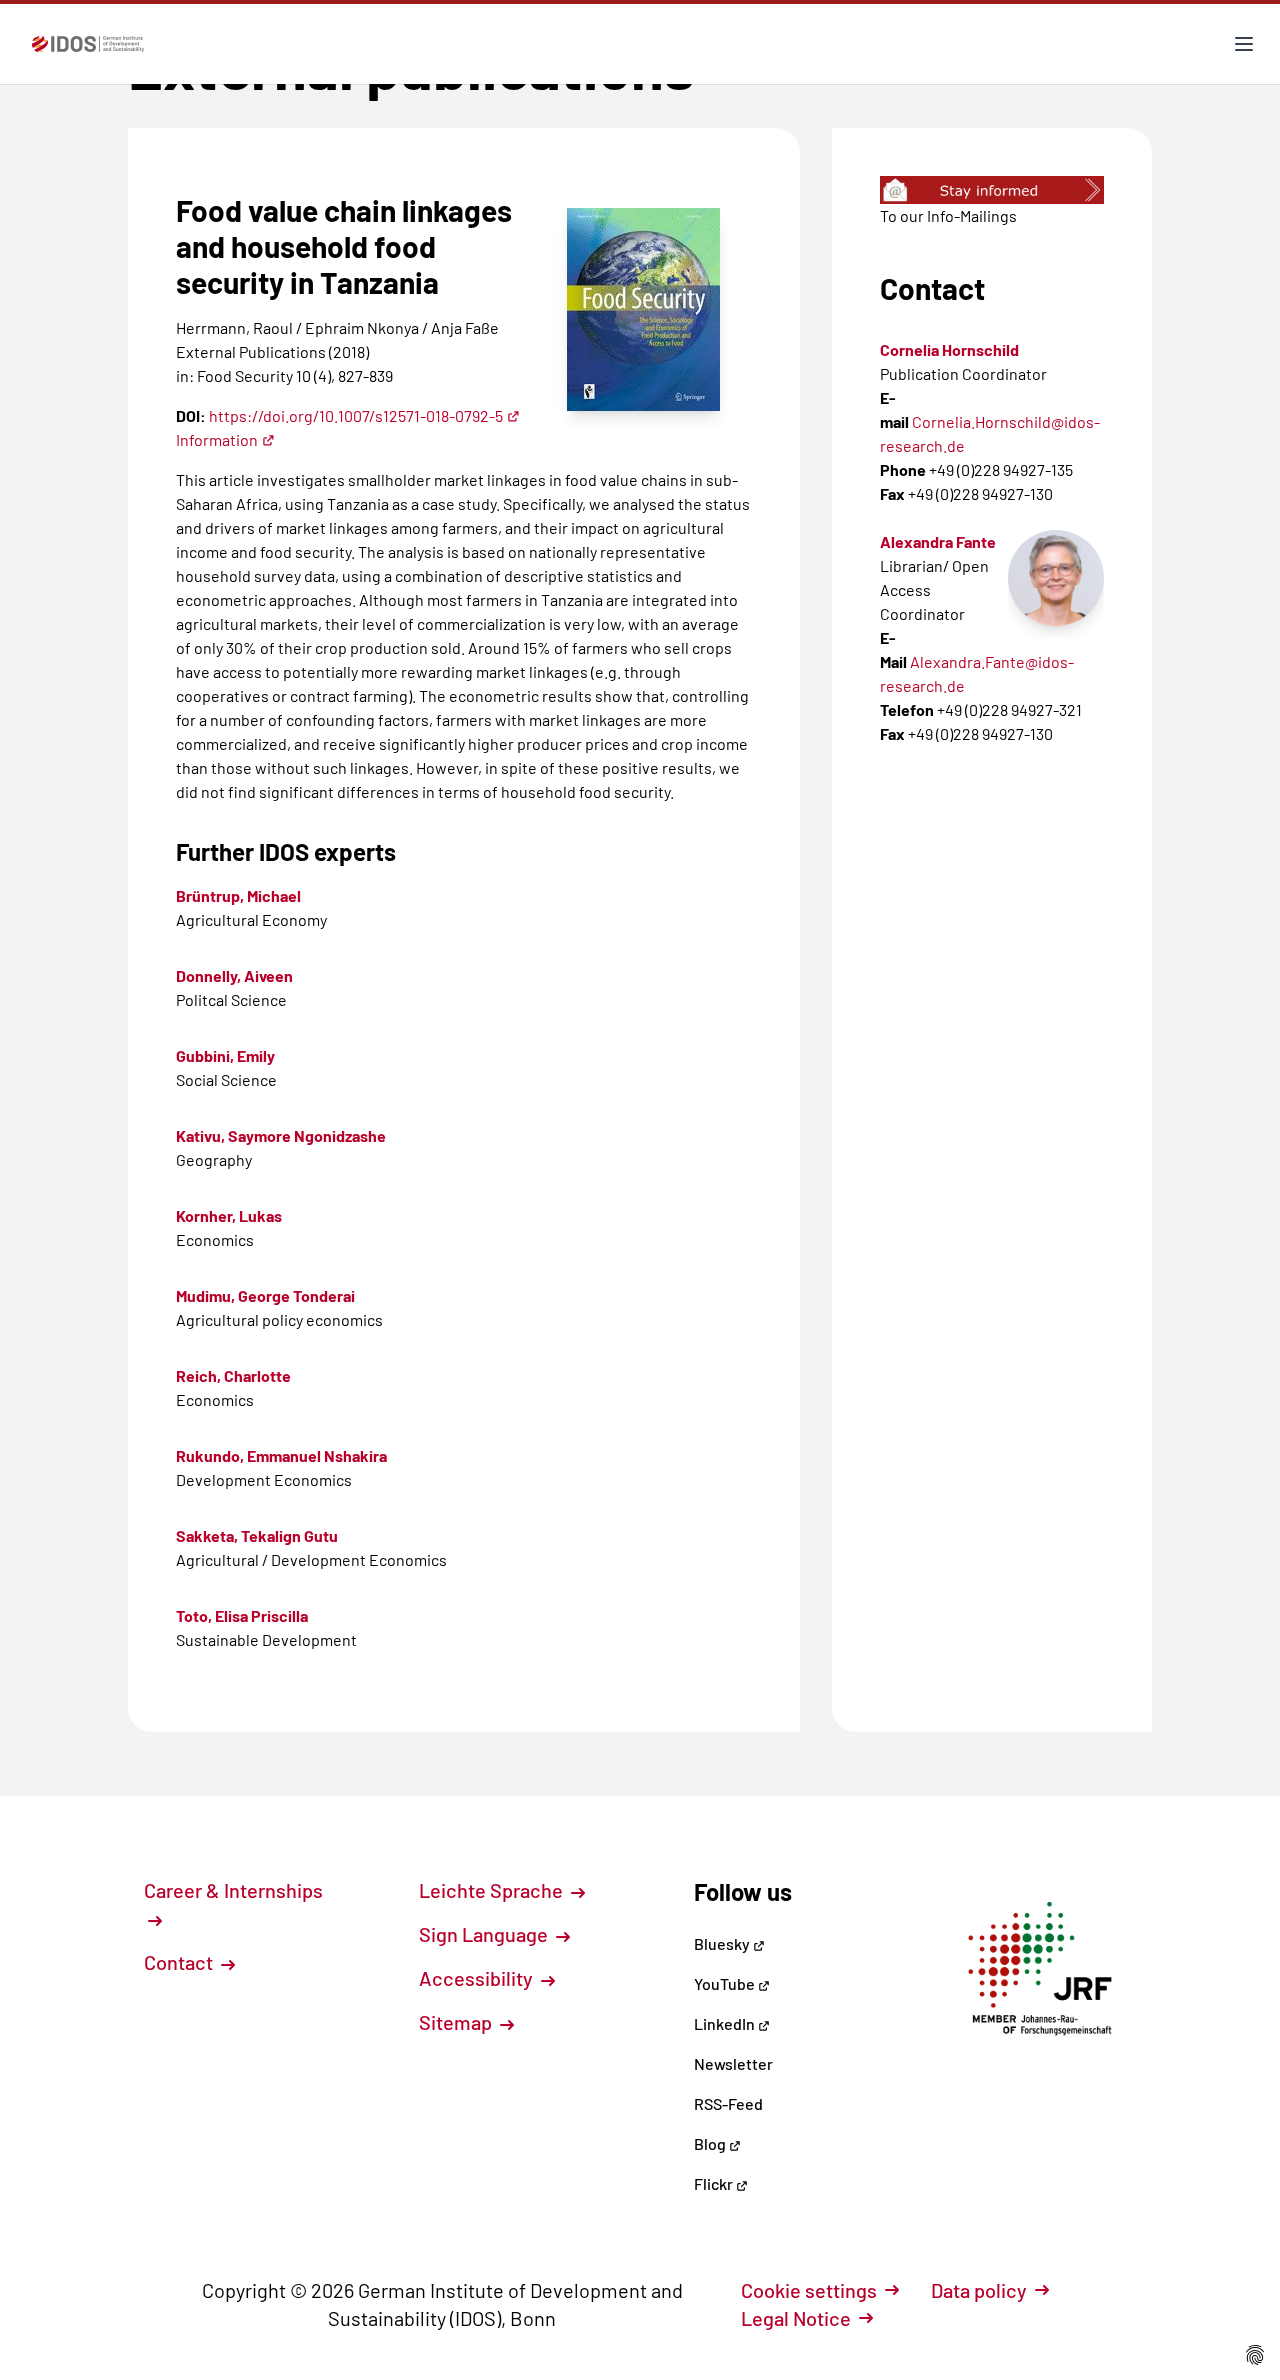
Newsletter (733, 2063)
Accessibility (478, 1978)
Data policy (979, 2290)
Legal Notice (796, 2318)
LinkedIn (726, 2023)
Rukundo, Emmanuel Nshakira (281, 1455)
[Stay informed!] (992, 190)
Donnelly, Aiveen (234, 975)
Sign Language (485, 1934)
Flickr (715, 2183)
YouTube (726, 1983)
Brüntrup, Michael (238, 895)
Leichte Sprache (493, 1890)
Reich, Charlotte (233, 1375)
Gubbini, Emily (225, 1055)
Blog (711, 2143)
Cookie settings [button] (809, 2290)
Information (217, 439)
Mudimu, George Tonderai (265, 1295)
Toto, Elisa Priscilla (242, 1615)
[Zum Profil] (1056, 578)
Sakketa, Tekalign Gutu (257, 1535)
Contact (180, 1962)
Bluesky (723, 1943)
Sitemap (457, 2022)
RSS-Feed (728, 2103)
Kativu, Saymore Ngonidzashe (281, 1135)
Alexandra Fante (938, 541)
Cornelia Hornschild (949, 349)
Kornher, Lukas (229, 1215)
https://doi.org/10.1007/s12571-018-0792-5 (356, 415)
